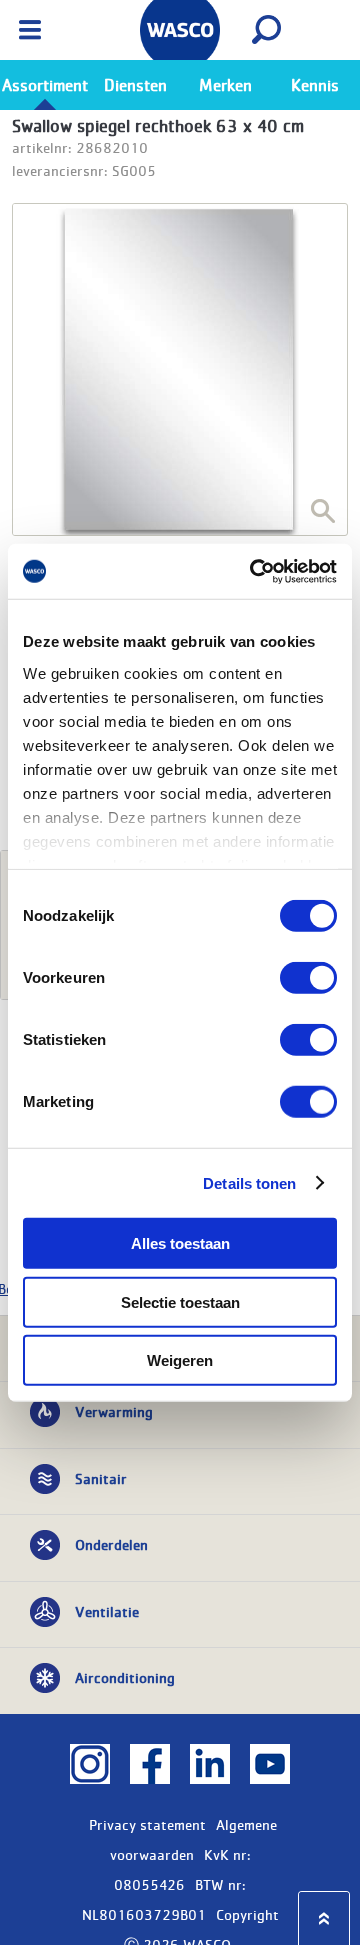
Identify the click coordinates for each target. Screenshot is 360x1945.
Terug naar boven (324, 1918)
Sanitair (101, 1478)
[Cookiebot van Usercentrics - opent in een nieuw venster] (254, 571)
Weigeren (180, 1360)
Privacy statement (147, 1824)
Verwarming (114, 1411)
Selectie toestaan (180, 1301)
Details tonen (249, 1182)
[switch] (308, 978)
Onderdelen (111, 1544)
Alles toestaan (180, 1243)
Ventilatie (107, 1611)
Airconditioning (125, 1677)
